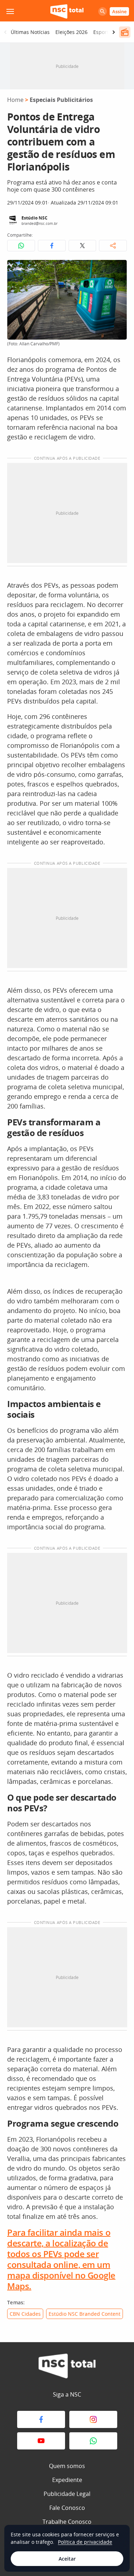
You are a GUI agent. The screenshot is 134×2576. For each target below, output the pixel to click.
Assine (119, 11)
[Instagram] (93, 2419)
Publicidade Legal (67, 2494)
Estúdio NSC (34, 218)
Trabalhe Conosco (67, 2522)
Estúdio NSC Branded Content (85, 2314)
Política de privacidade (85, 2542)
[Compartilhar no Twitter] (83, 246)
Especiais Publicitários (61, 100)
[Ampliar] (118, 269)
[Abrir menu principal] (10, 11)
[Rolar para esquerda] (5, 32)
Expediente (67, 2480)
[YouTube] (41, 2441)
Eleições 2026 (71, 32)
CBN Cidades (25, 2314)
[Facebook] (41, 2419)
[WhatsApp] (93, 2441)
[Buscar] (103, 11)
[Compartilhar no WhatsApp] (21, 246)
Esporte (102, 32)
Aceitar (67, 2559)
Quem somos (67, 2466)
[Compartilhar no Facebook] (52, 246)
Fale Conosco (67, 2508)
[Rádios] (125, 32)
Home (15, 100)
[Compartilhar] (113, 246)
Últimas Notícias (30, 32)
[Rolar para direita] (114, 32)
